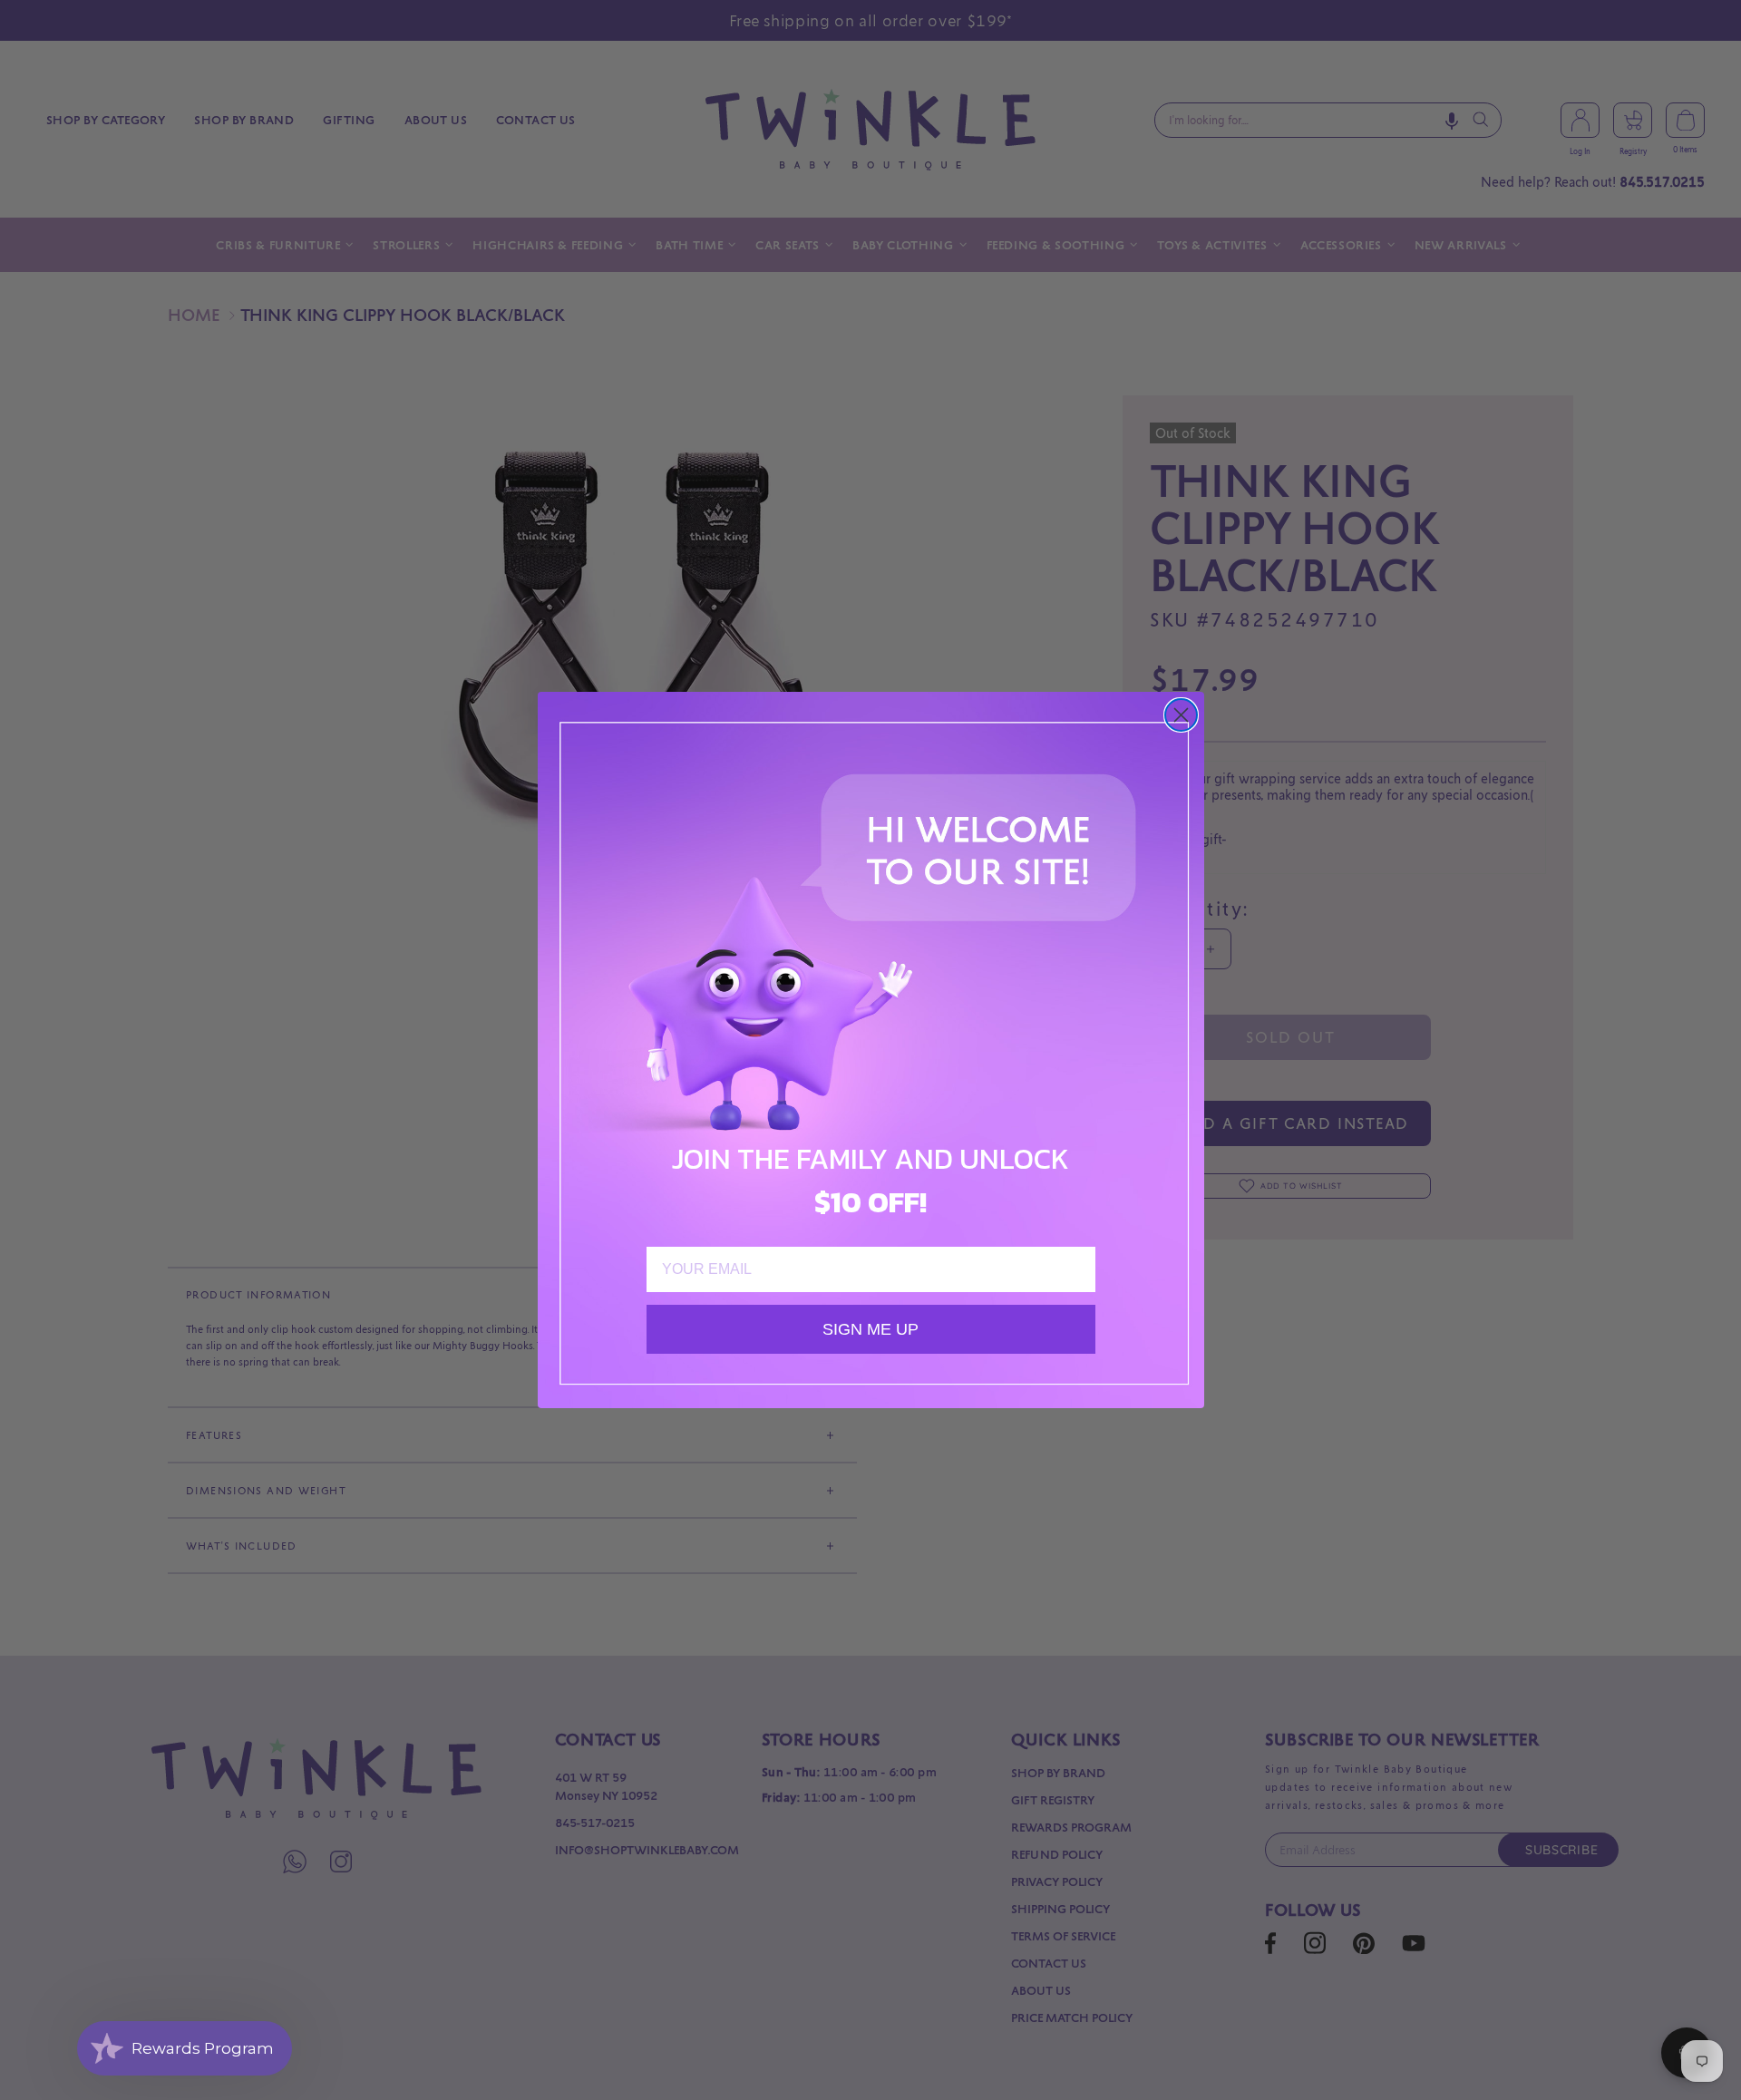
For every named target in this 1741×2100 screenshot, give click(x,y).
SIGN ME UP (870, 1329)
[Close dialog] (1181, 715)
